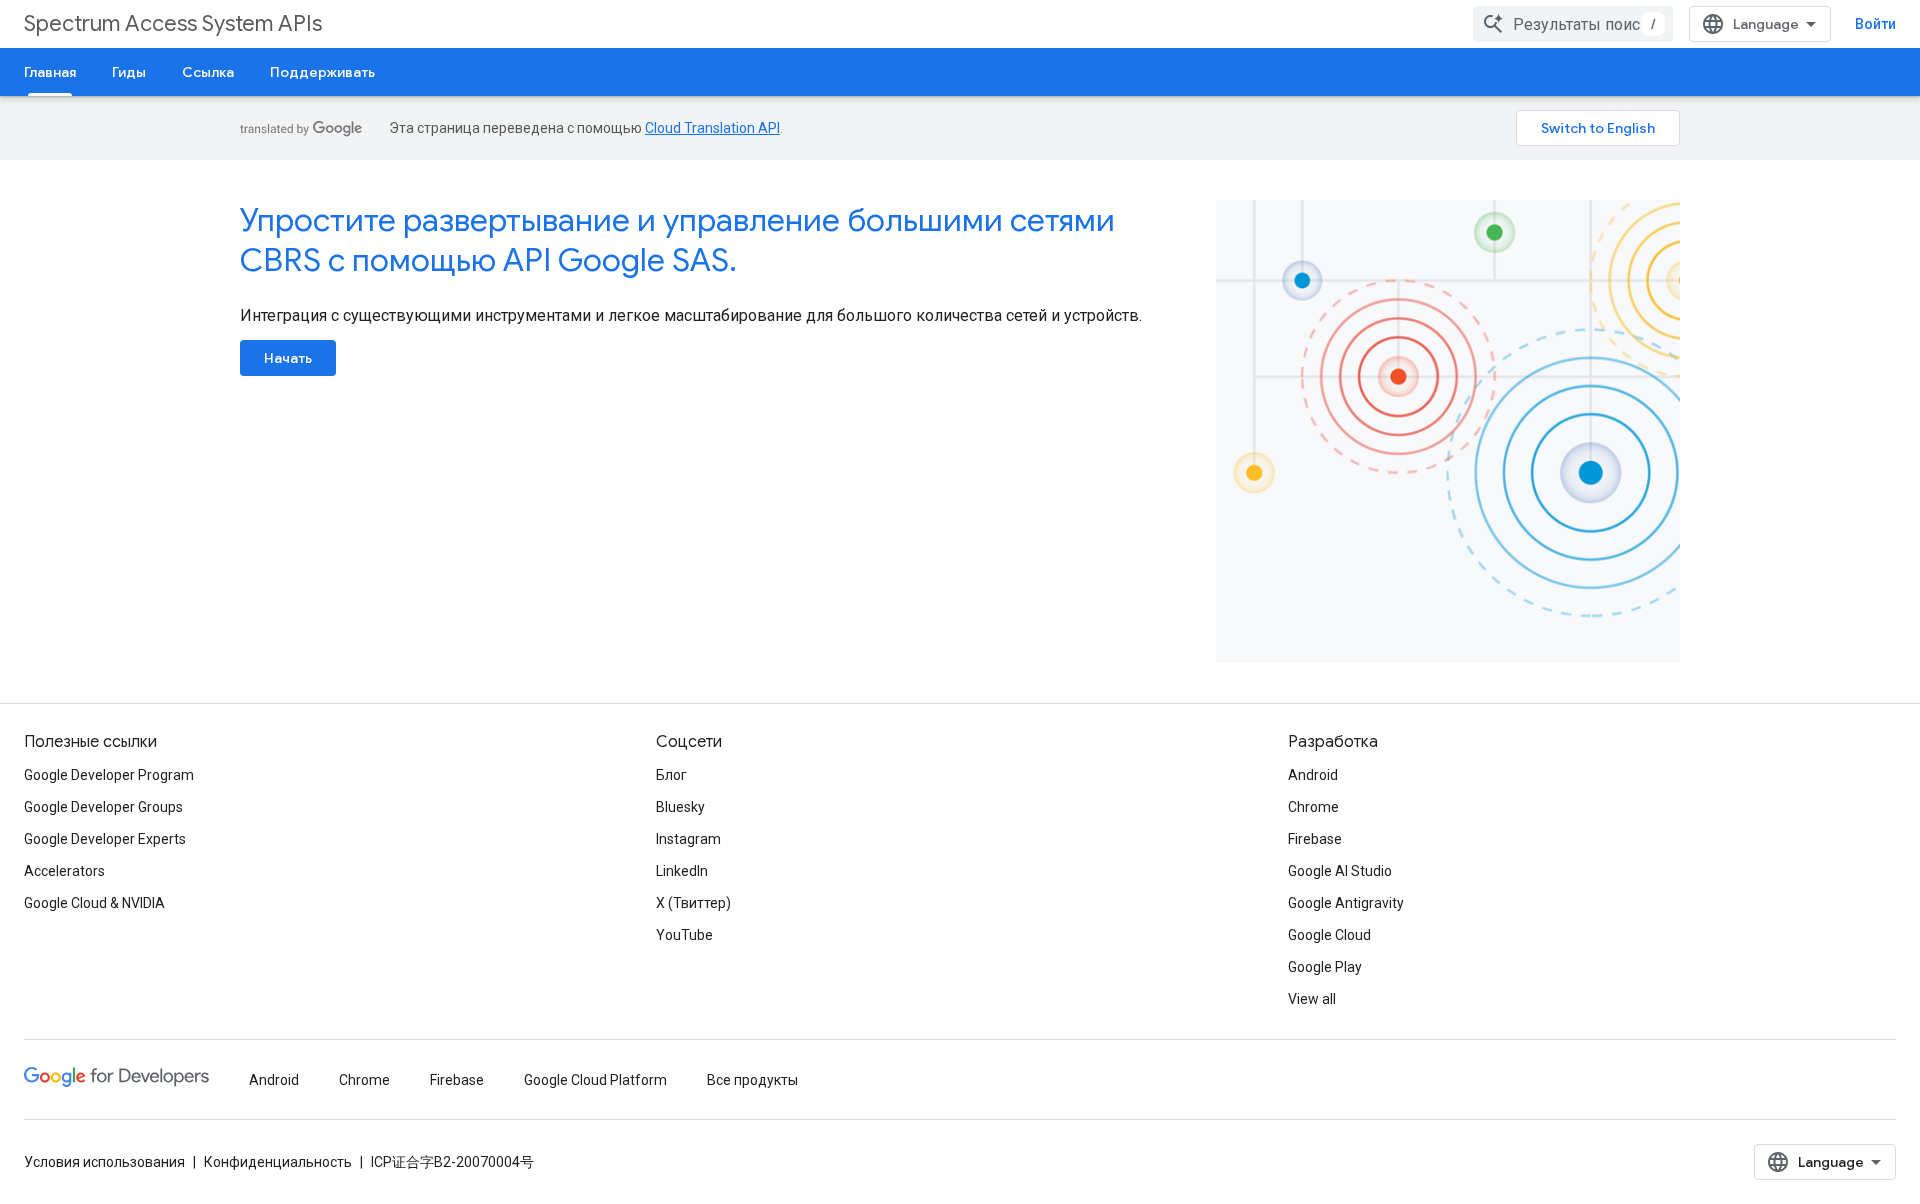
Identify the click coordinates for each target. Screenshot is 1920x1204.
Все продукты (752, 1080)
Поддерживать (322, 72)
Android (1313, 775)
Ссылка (208, 72)
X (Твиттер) (693, 903)
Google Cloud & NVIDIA (94, 903)
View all (1312, 999)
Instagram (688, 839)
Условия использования (104, 1162)
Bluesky (680, 807)
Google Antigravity (1346, 903)
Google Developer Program (109, 775)
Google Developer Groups (103, 807)
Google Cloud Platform (595, 1080)
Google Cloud (1329, 935)
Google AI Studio (1340, 871)
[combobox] (1573, 24)
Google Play (1325, 967)
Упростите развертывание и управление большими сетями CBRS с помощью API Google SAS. (677, 240)
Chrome (1313, 807)
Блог (671, 775)
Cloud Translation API (712, 128)
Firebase (1315, 839)
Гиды (129, 72)
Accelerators (64, 871)
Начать (288, 358)
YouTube (684, 935)
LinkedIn (682, 871)
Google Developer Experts (105, 839)
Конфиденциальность (278, 1162)
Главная (50, 72)
